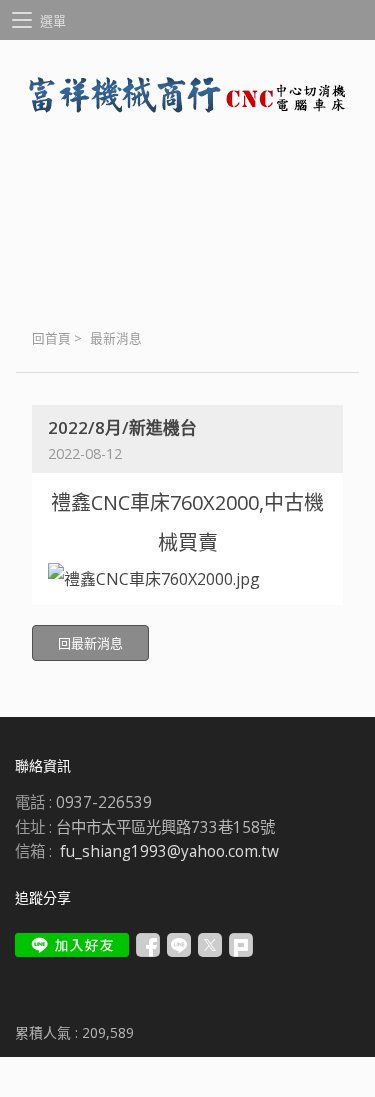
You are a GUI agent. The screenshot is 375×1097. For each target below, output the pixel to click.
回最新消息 (90, 643)
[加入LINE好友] (72, 945)
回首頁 (51, 338)
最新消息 (116, 338)
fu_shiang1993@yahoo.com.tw (169, 851)
